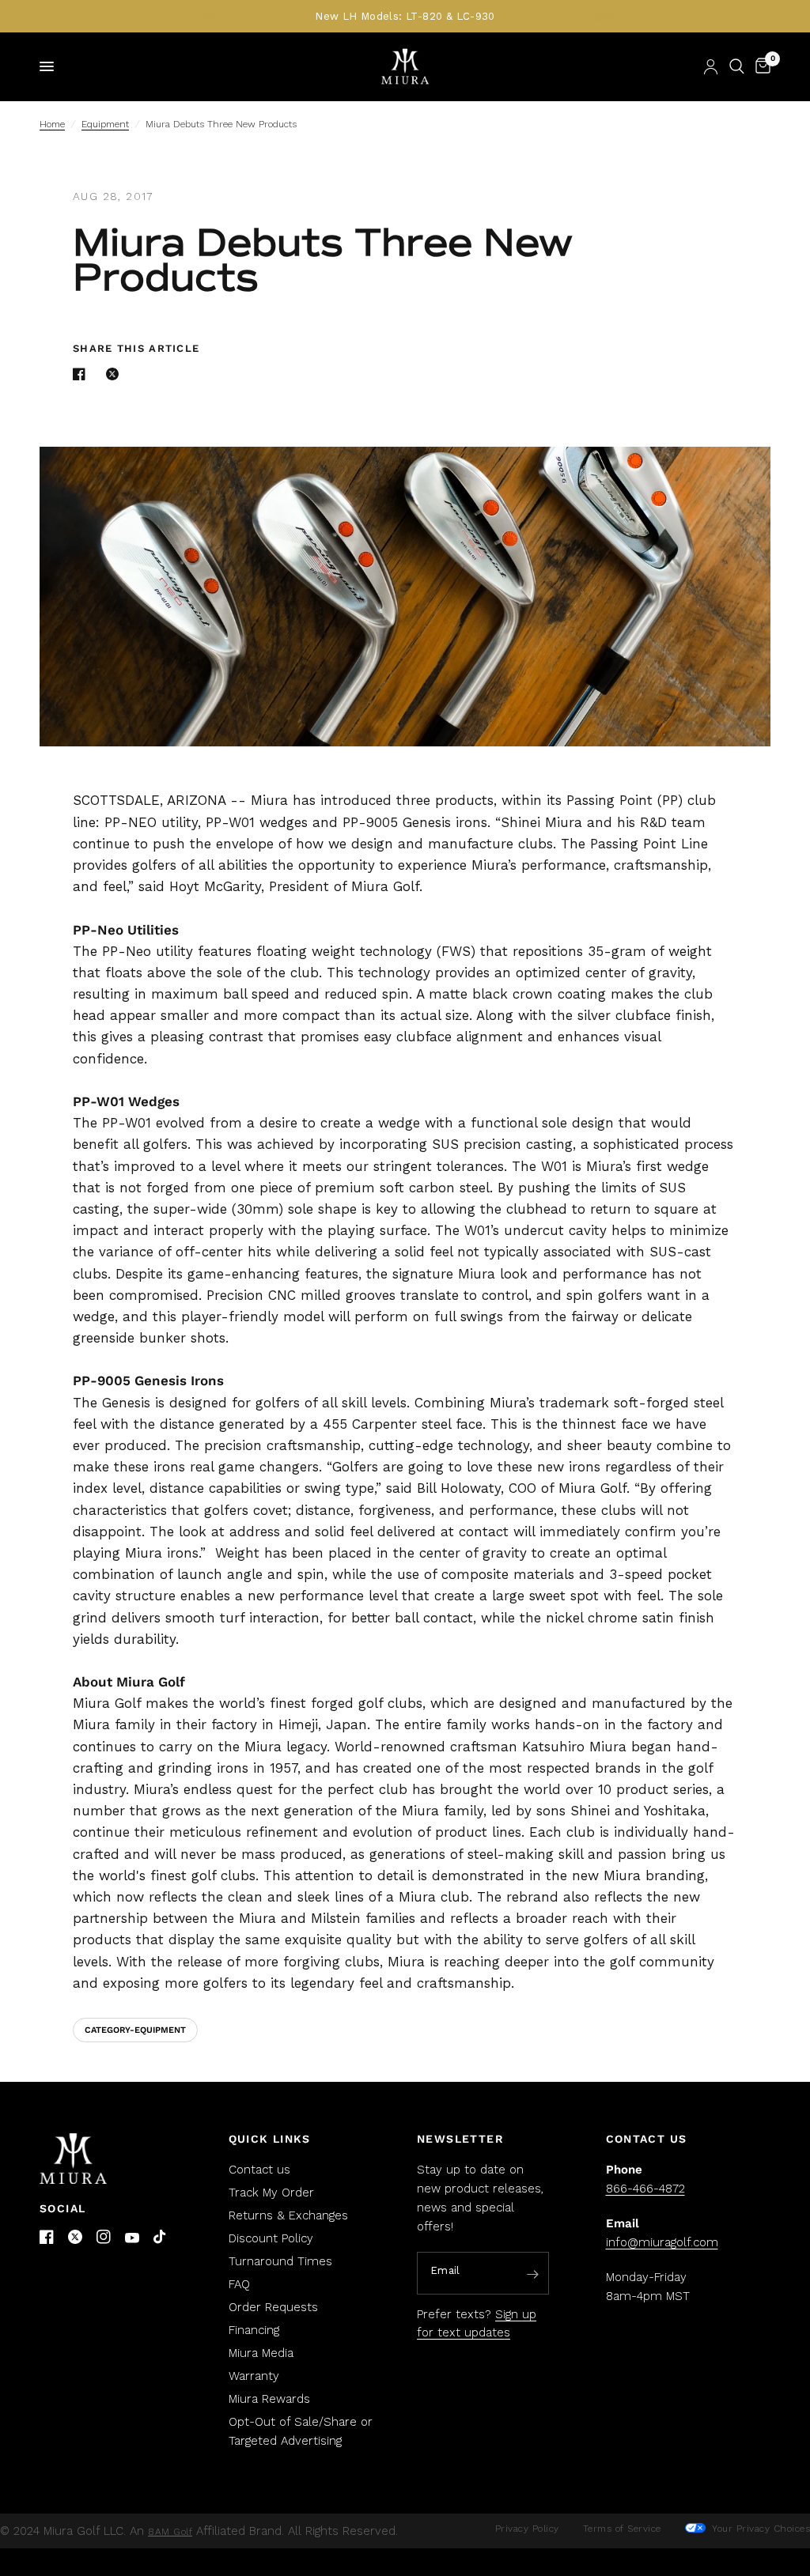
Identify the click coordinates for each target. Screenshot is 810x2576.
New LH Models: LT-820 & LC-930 (405, 16)
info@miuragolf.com (662, 2242)
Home (52, 124)
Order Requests (273, 2307)
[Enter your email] (533, 2274)
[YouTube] (132, 2238)
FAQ (239, 2284)
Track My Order (271, 2193)
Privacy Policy (527, 2529)
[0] (760, 66)
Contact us (259, 2170)
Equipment (105, 124)
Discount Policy (271, 2238)
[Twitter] (75, 2237)
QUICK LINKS (270, 2139)
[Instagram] (104, 2237)
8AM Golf (170, 2532)
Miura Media (261, 2353)
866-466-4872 (645, 2189)
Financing (254, 2330)
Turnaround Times (280, 2261)
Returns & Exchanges (288, 2215)
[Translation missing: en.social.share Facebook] (82, 374)
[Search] (737, 66)
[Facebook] (47, 2237)
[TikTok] (161, 2238)
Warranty (254, 2376)
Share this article (136, 348)
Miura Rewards (269, 2399)
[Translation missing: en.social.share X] (115, 374)
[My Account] (711, 66)
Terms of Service (622, 2529)
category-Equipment (135, 2030)
